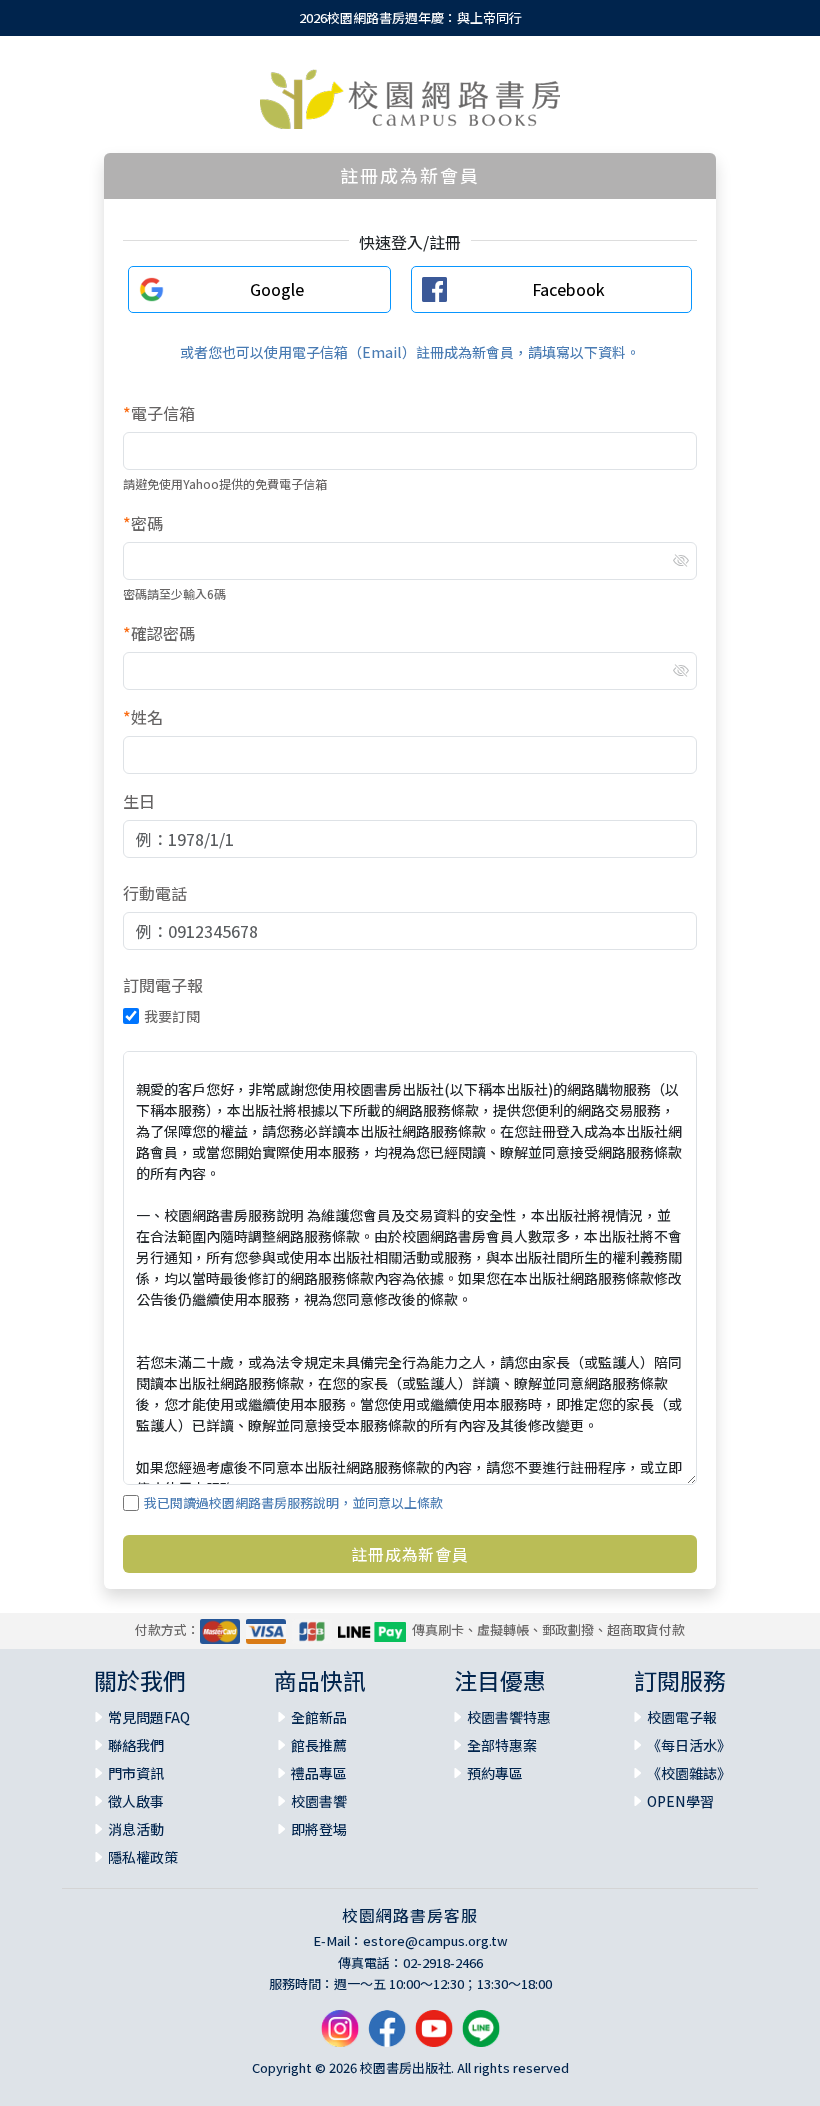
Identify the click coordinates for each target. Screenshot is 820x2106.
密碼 (143, 523)
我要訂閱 (172, 1016)
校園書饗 (319, 1801)
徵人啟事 (136, 1801)
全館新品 (319, 1717)
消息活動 (136, 1829)
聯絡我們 (136, 1745)
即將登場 (319, 1829)
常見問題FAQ (149, 1717)
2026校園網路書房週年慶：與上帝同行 (410, 17)
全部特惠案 (502, 1745)
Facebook (568, 289)
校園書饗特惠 (509, 1717)
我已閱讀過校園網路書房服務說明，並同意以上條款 (293, 1502)
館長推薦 (319, 1745)
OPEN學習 (680, 1801)
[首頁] (410, 99)
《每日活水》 (689, 1745)
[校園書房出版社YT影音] (434, 2035)
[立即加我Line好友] (481, 2035)
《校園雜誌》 (689, 1773)
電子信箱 (159, 413)
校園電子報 (682, 1717)
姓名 (143, 717)
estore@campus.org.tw (435, 1940)
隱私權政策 (143, 1857)
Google (277, 289)
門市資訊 (136, 1773)
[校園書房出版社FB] (387, 2035)
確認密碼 (159, 633)
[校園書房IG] (340, 2035)
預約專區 (495, 1773)
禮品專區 (319, 1773)
